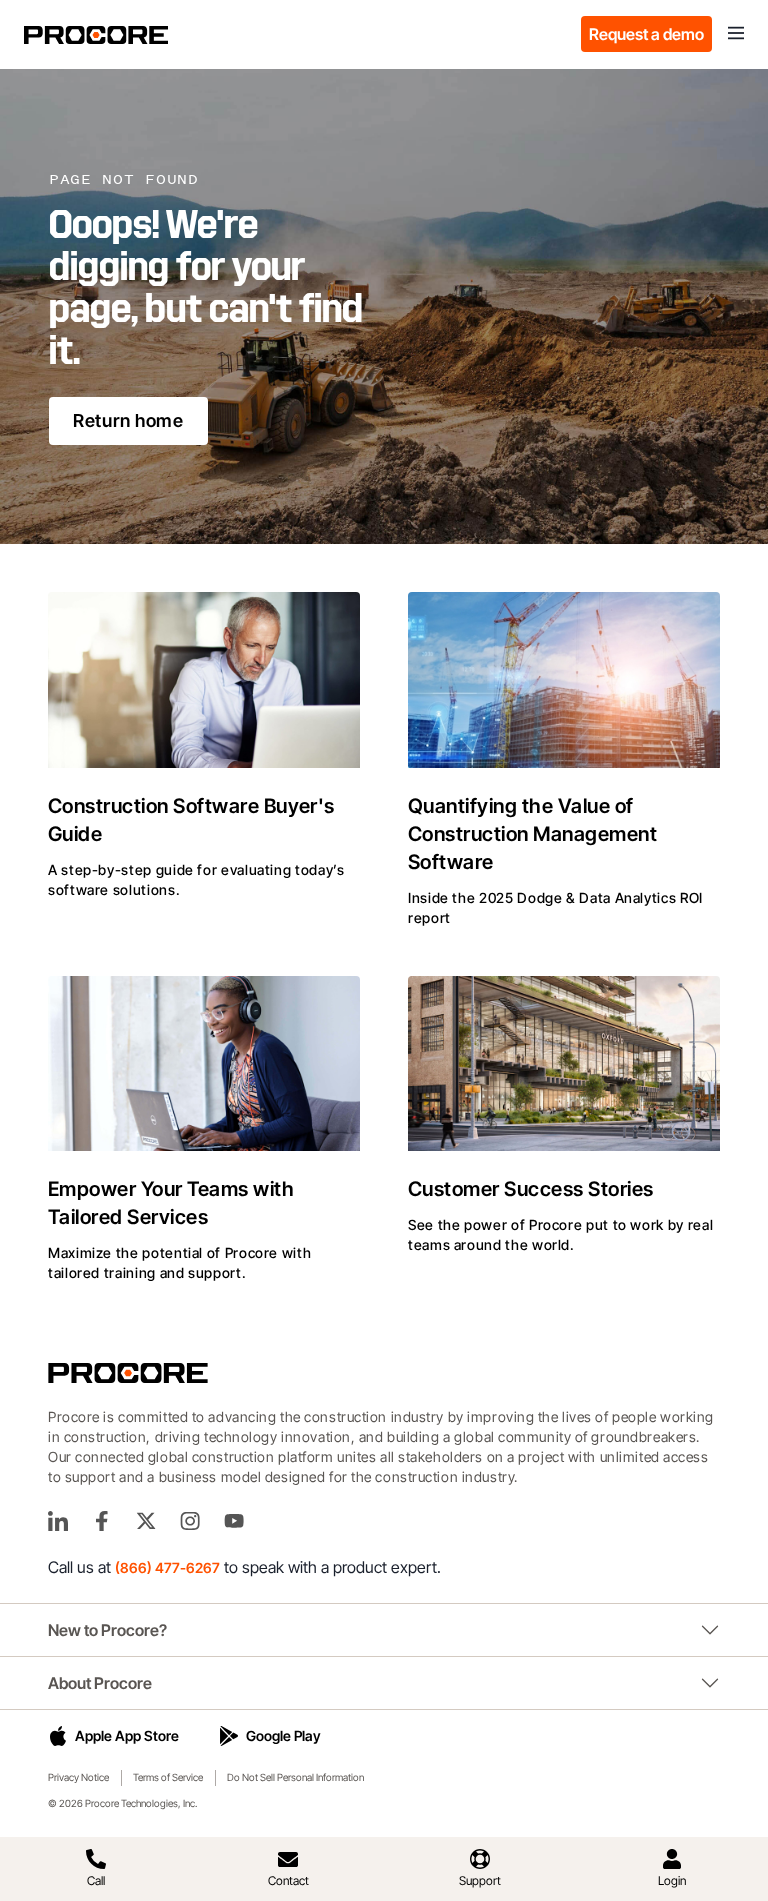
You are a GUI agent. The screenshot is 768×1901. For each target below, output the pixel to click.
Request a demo (646, 34)
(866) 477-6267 (167, 1567)
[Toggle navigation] (736, 34)
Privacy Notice (78, 1777)
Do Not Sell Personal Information (295, 1777)
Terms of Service (168, 1777)
